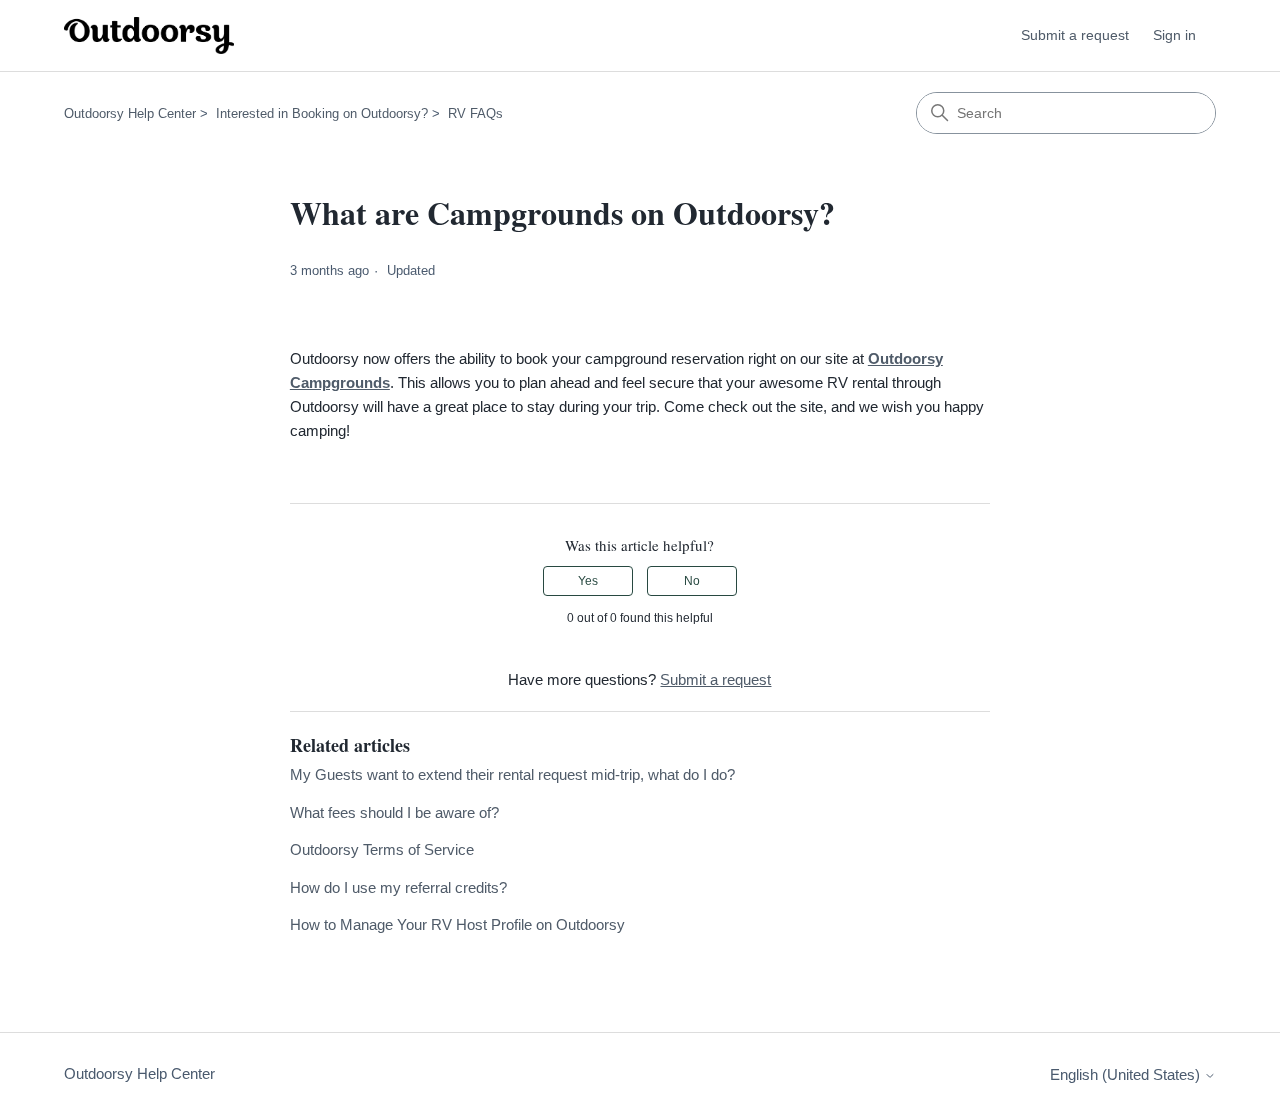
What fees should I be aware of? (394, 812)
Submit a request (1075, 35)
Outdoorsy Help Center (130, 113)
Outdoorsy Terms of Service (382, 849)
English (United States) (1127, 1074)
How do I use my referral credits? (398, 887)
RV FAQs (475, 113)
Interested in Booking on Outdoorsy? (322, 113)
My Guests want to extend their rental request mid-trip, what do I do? (512, 774)
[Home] (149, 35)
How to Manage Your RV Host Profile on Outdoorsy (457, 924)
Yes (588, 581)
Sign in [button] (1174, 35)
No (692, 581)
